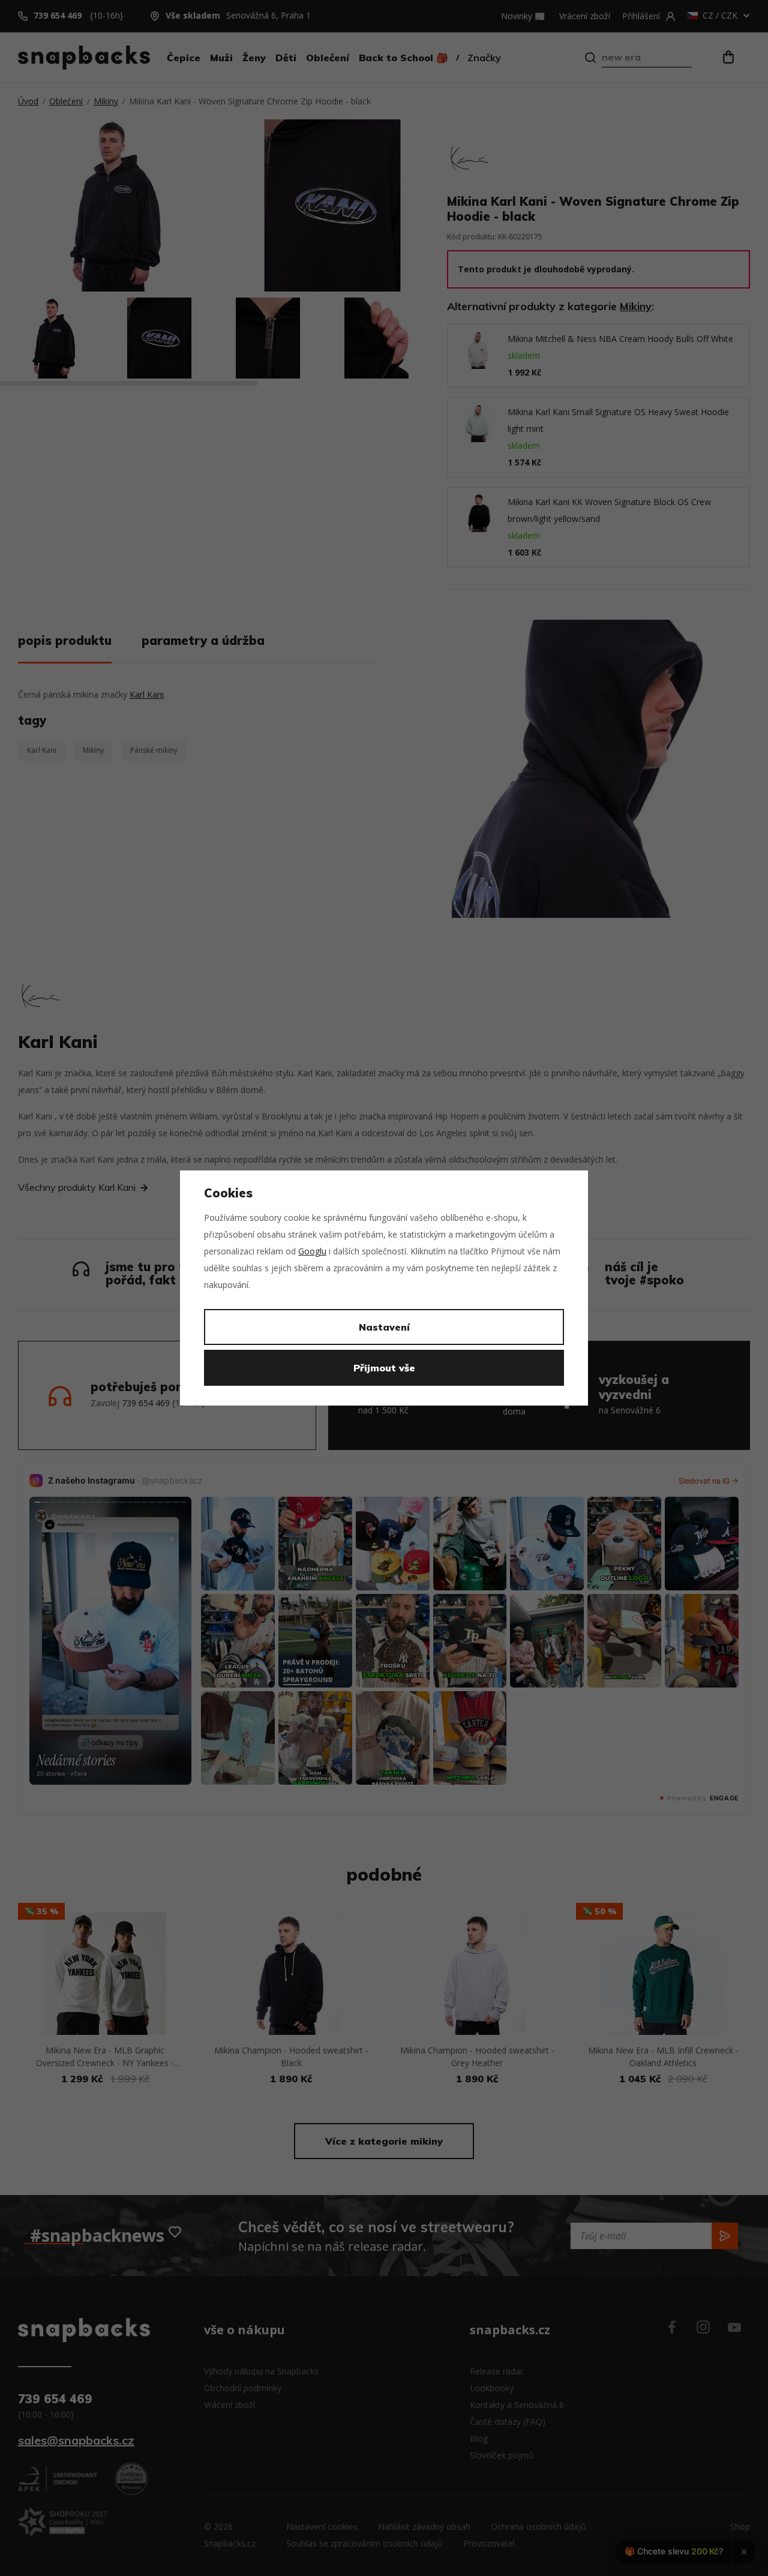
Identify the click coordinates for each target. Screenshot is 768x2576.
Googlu (312, 1251)
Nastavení (384, 1327)
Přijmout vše (384, 1368)
